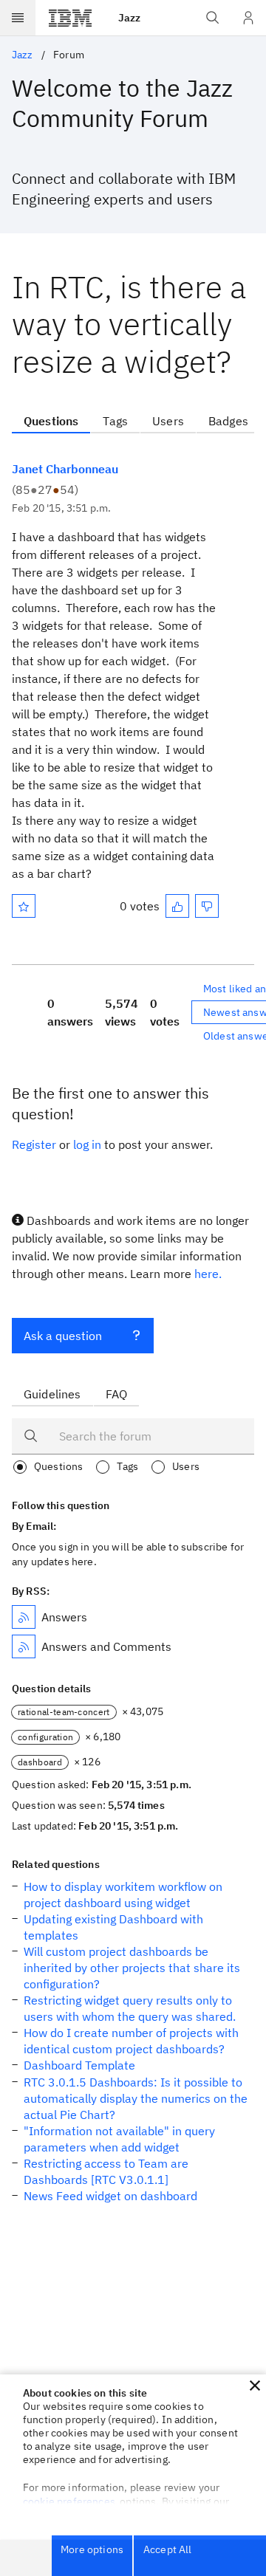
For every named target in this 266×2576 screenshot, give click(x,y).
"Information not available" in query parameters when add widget (119, 2139)
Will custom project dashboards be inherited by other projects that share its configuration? (132, 1968)
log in (87, 1144)
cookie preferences (69, 2501)
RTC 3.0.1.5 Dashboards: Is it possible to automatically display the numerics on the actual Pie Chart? (136, 2098)
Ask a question (63, 1336)
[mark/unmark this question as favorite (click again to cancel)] (24, 906)
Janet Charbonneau (65, 469)
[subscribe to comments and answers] (24, 1646)
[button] (255, 2386)
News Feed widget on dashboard (110, 2196)
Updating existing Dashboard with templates (113, 1927)
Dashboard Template (79, 2065)
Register (34, 1144)
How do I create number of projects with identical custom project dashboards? (131, 2041)
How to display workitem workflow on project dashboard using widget (123, 1895)
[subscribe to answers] (24, 1617)
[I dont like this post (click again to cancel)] (207, 906)
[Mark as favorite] (24, 906)
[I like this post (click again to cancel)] (177, 906)
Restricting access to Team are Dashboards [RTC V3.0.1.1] (106, 2171)
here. (208, 1274)
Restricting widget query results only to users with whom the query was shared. (130, 2008)
